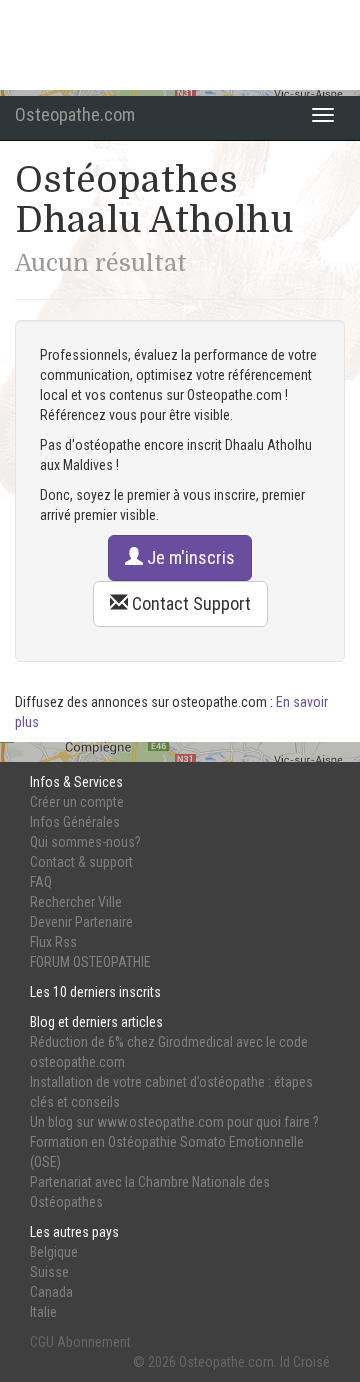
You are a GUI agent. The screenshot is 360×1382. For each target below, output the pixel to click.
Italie (43, 1312)
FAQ (41, 882)
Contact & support (81, 862)
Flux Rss (53, 942)
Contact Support (189, 603)
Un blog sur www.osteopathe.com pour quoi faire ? (174, 1122)
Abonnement (94, 1342)
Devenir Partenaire (81, 922)
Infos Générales (75, 822)
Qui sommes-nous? (85, 842)
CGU (42, 1342)
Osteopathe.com (75, 114)
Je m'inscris (189, 557)
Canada (51, 1292)
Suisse (49, 1272)
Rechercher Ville (76, 902)
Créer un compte (77, 802)
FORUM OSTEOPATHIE (90, 962)
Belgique (54, 1252)
